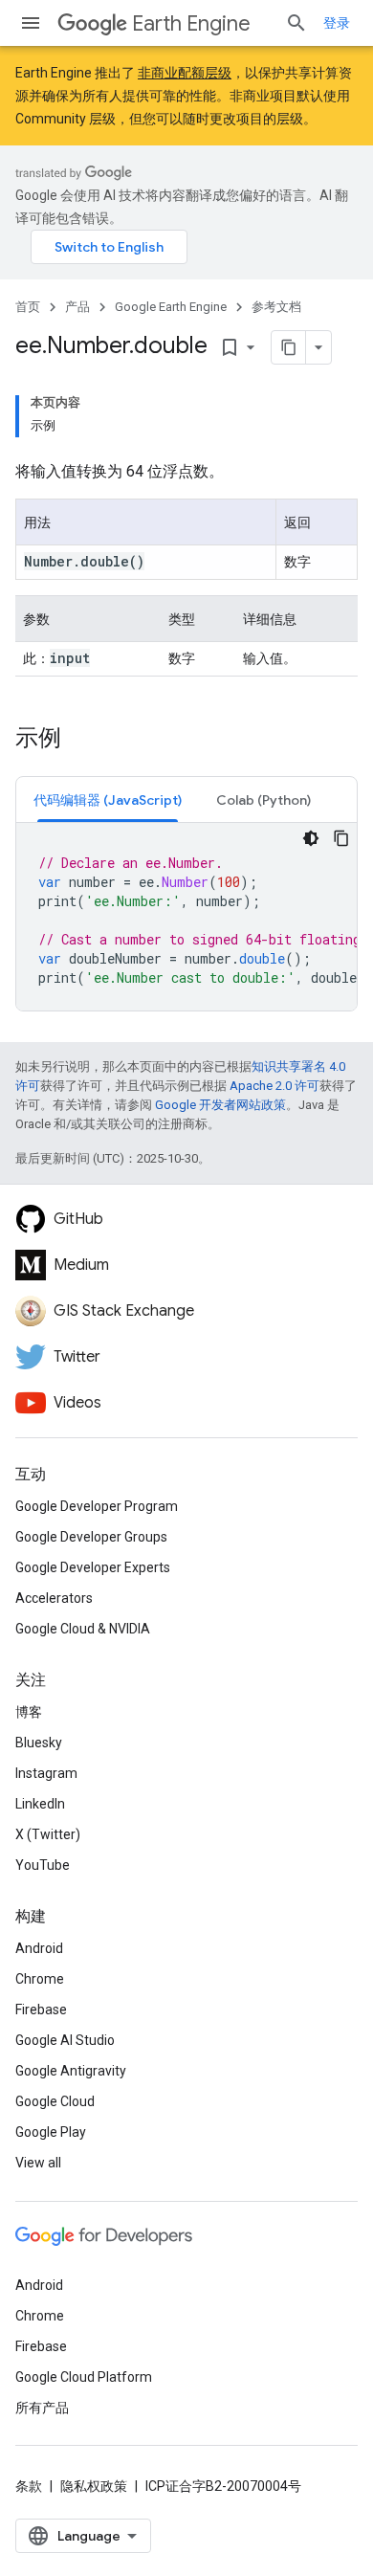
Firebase (41, 2010)
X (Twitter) (48, 1834)
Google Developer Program (97, 1506)
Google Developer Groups (91, 1537)
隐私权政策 (94, 2486)
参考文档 (276, 307)
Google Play (51, 2132)
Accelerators (54, 1598)
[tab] (108, 799)
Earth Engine (191, 23)
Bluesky (39, 1743)
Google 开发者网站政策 (220, 1105)
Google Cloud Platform (84, 2377)
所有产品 (42, 2408)
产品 (77, 307)
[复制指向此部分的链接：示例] (80, 740)
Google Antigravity (71, 2071)
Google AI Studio (65, 2040)
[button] (108, 799)
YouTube (43, 1865)
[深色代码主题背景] (311, 838)
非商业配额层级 (185, 73)
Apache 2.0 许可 (274, 1086)
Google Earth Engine (171, 307)
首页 (28, 307)
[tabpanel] (186, 917)
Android (39, 1948)
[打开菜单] (31, 23)
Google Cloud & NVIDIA (83, 1629)
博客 (29, 1712)
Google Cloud (55, 2101)
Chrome (40, 1979)
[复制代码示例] (341, 838)
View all (38, 2163)
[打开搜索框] (296, 23)
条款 (29, 2486)
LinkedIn (40, 1804)
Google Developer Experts (93, 1567)
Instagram (46, 1773)
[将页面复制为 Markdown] (289, 347)
